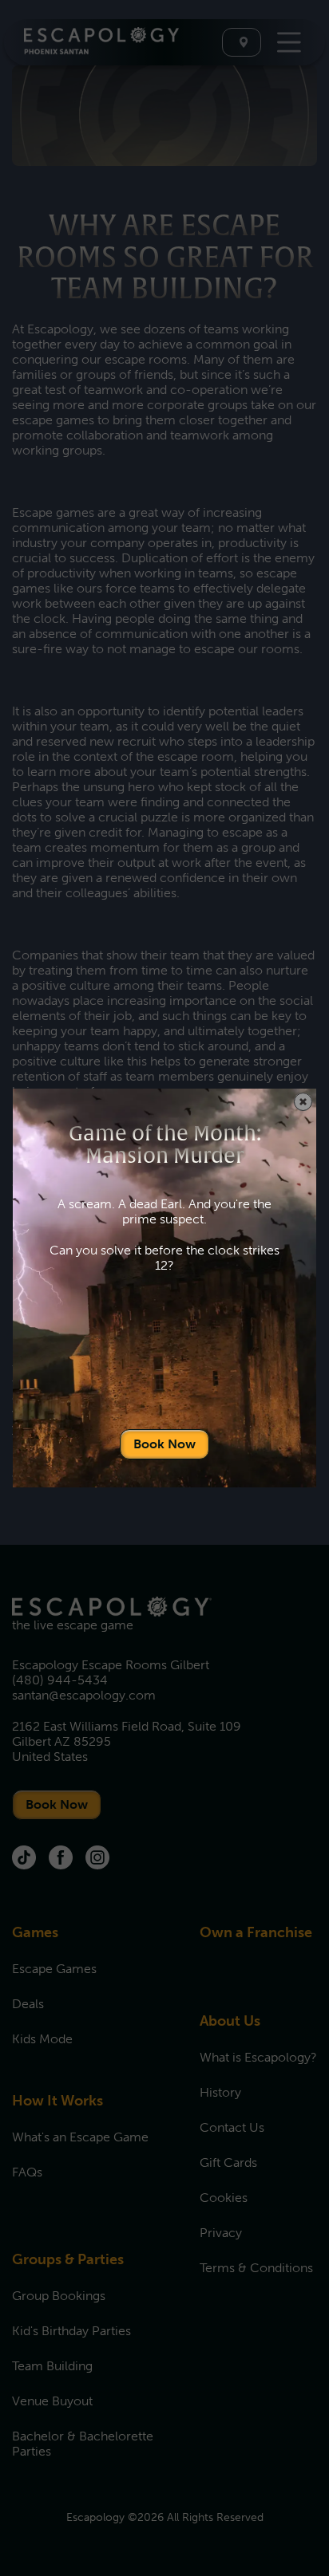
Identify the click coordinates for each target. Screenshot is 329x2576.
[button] (303, 1102)
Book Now (164, 1444)
